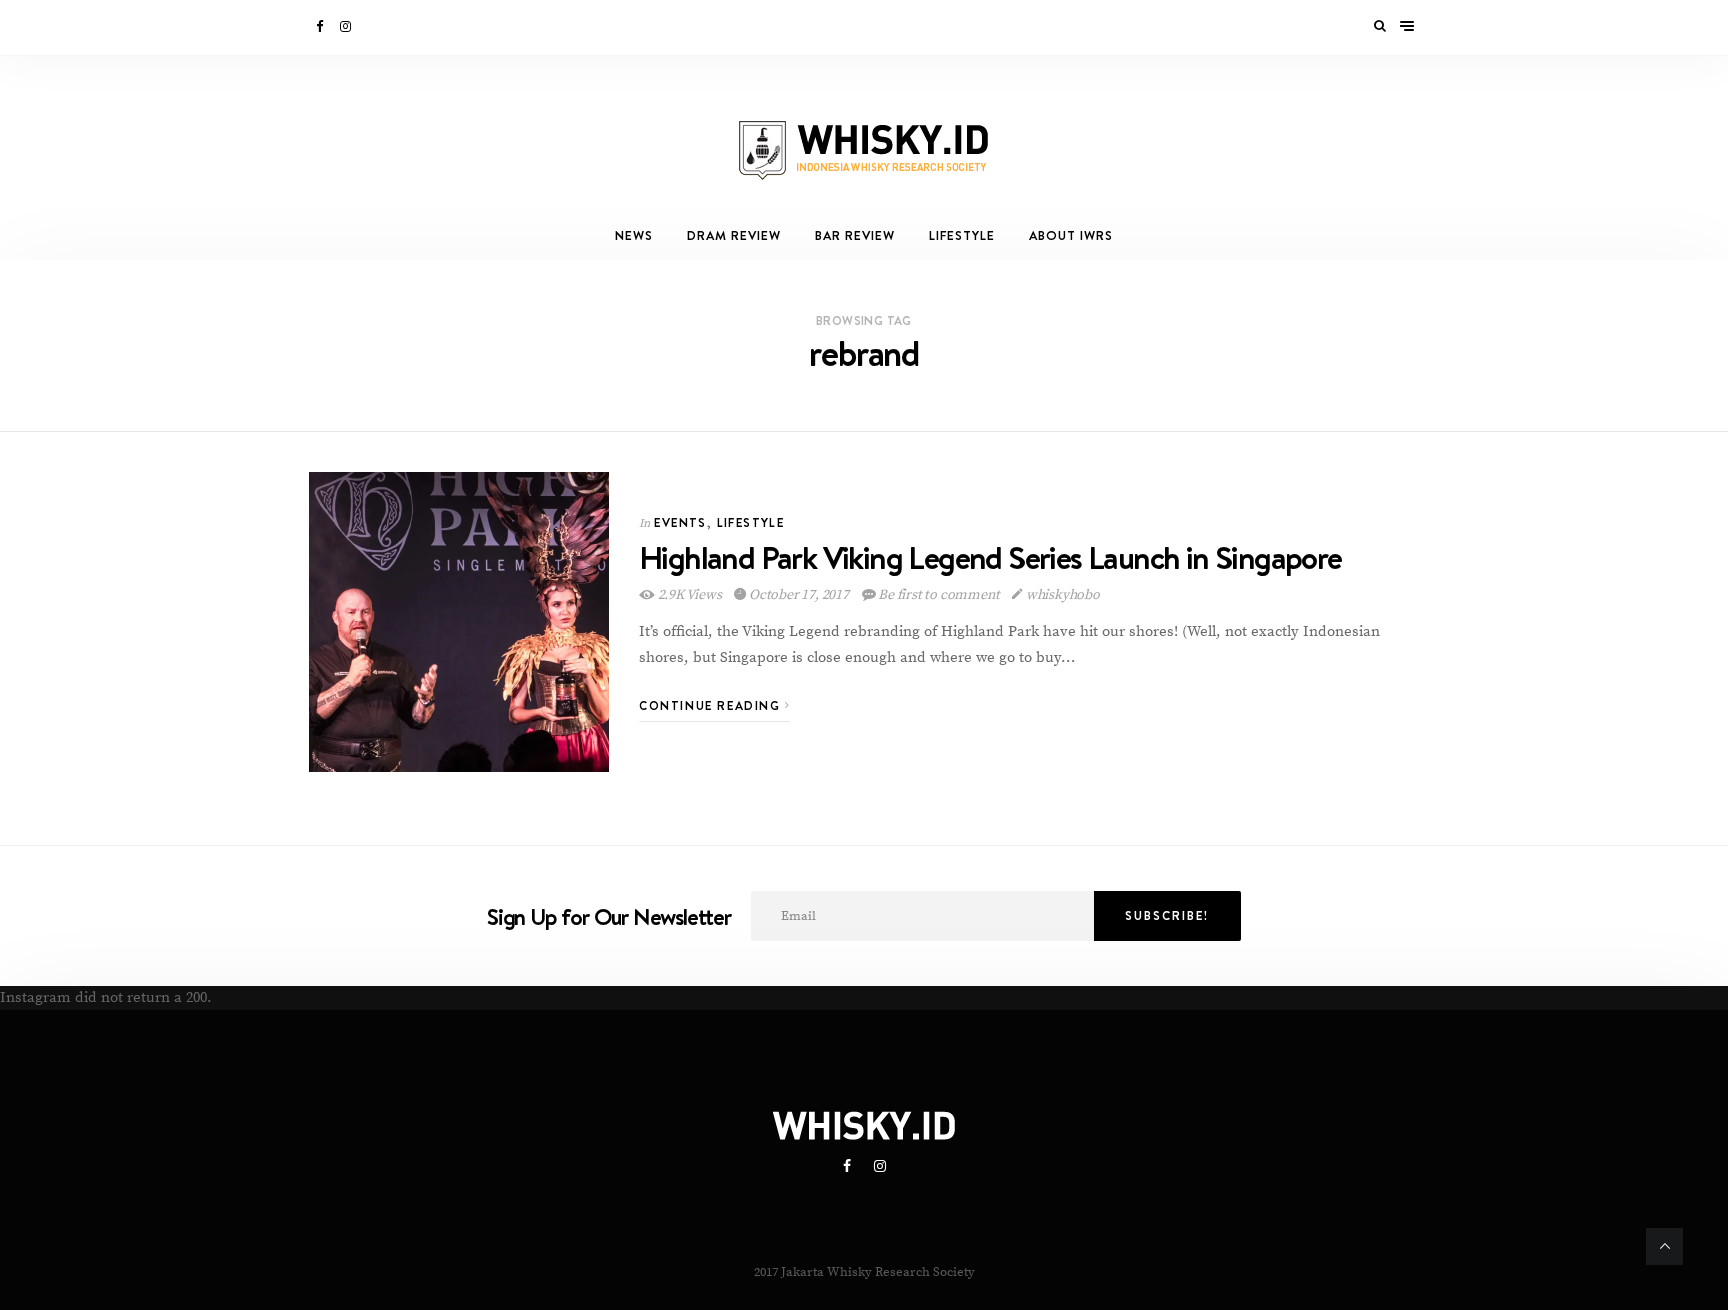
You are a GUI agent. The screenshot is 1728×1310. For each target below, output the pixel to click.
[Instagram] (347, 27)
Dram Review (734, 235)
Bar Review (855, 235)
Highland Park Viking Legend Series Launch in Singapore (990, 557)
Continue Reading (712, 705)
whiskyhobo (1061, 595)
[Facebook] (321, 27)
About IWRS (1071, 235)
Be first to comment (938, 595)
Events (680, 522)
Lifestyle (962, 235)
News (634, 235)
